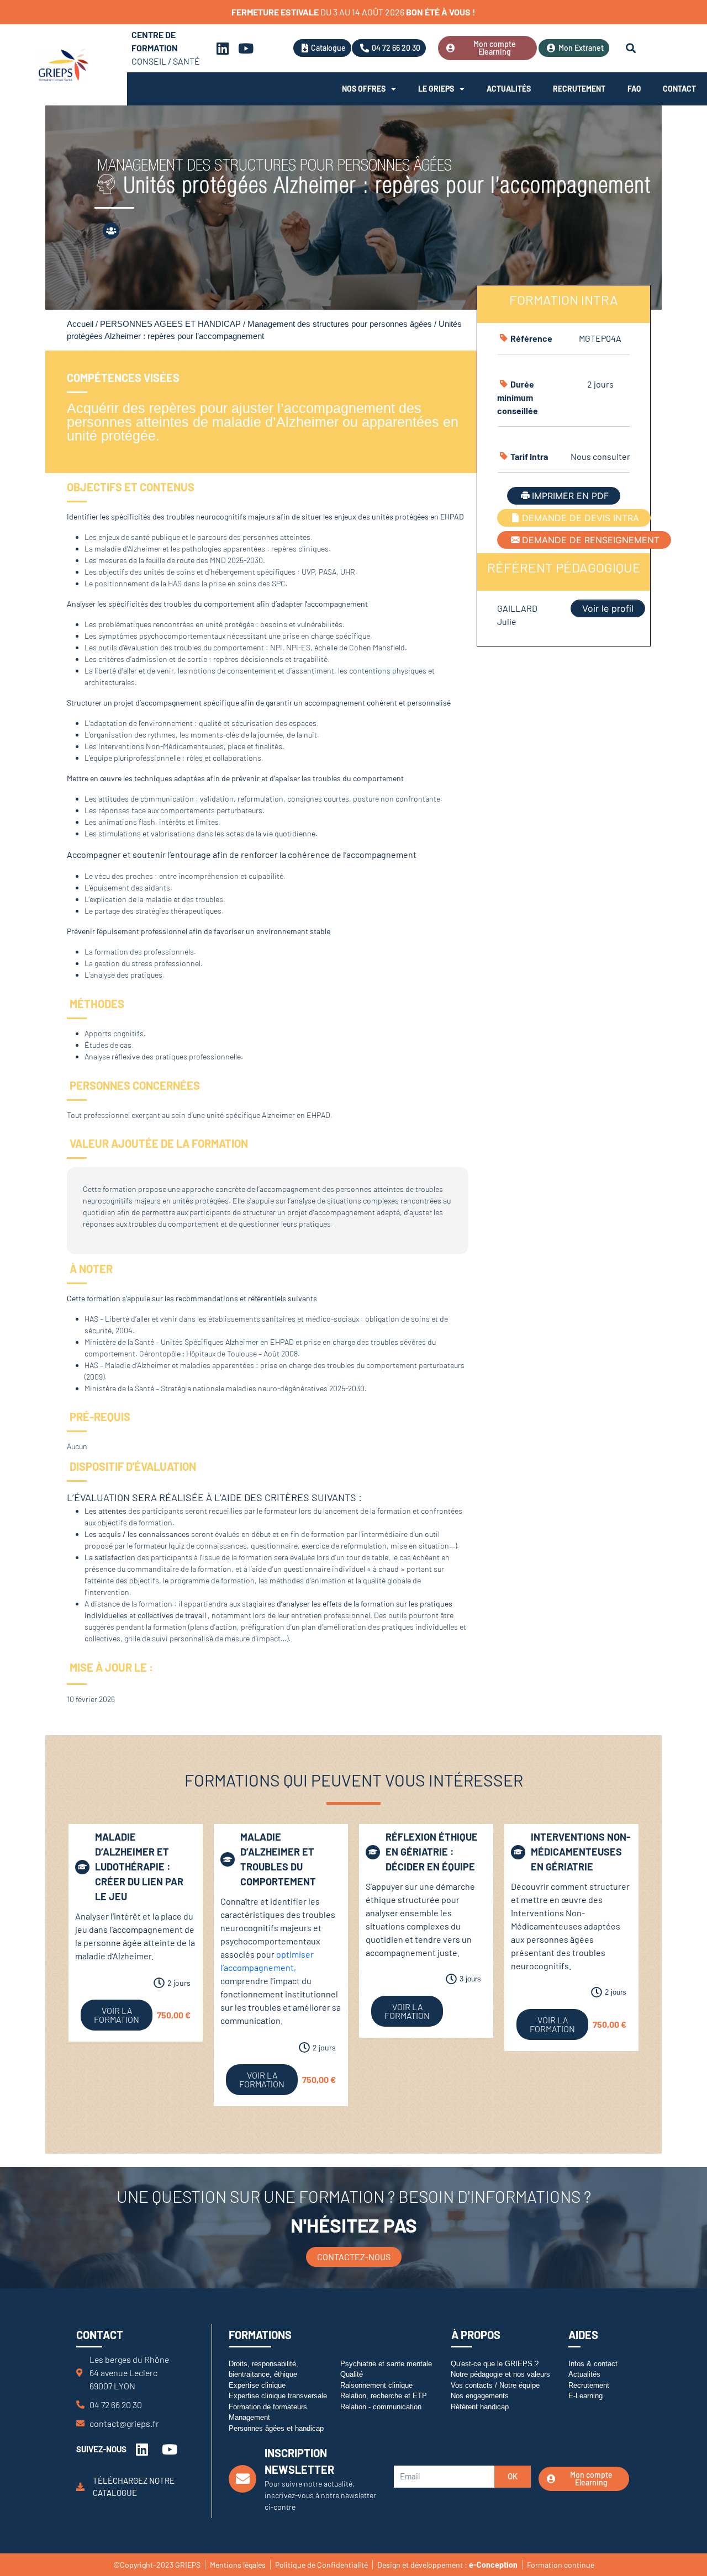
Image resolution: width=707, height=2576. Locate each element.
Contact (679, 89)
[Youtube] (246, 48)
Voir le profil (608, 608)
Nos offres (364, 89)
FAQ (634, 89)
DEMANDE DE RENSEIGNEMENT (591, 540)
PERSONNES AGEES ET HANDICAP (170, 324)
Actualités (509, 89)
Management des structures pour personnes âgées (340, 324)
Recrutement (579, 89)
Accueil (80, 324)
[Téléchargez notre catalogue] (80, 2486)
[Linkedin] (223, 48)
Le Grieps (436, 89)
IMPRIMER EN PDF (570, 496)
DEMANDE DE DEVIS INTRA (581, 518)
